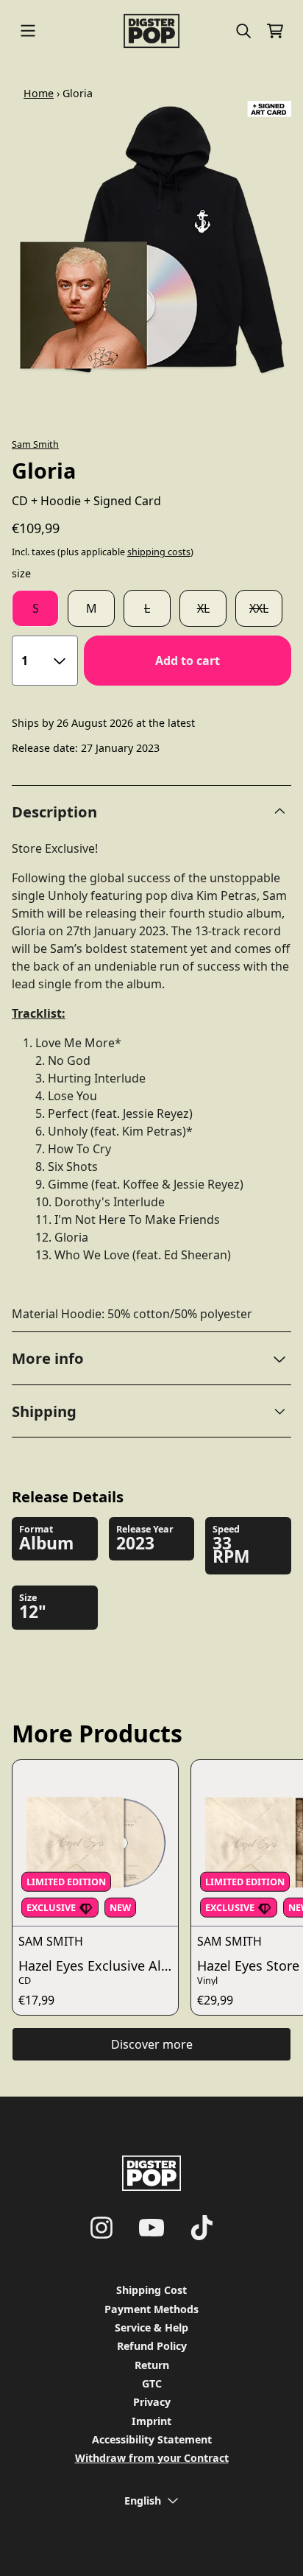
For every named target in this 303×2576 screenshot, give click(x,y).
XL (203, 608)
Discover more (152, 2044)
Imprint (151, 2421)
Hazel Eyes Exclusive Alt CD (98, 1966)
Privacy (152, 2402)
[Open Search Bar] (243, 31)
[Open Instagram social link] (101, 2228)
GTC (152, 2383)
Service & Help (151, 2327)
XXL (259, 608)
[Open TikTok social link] (202, 2228)
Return (152, 2365)
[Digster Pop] (152, 31)
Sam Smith (35, 444)
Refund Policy (152, 2346)
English (143, 2501)
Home (39, 93)
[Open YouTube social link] (151, 2228)
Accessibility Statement (152, 2439)
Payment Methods (151, 2309)
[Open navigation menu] (28, 31)
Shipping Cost (151, 2290)
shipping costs (159, 552)
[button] (151, 1358)
